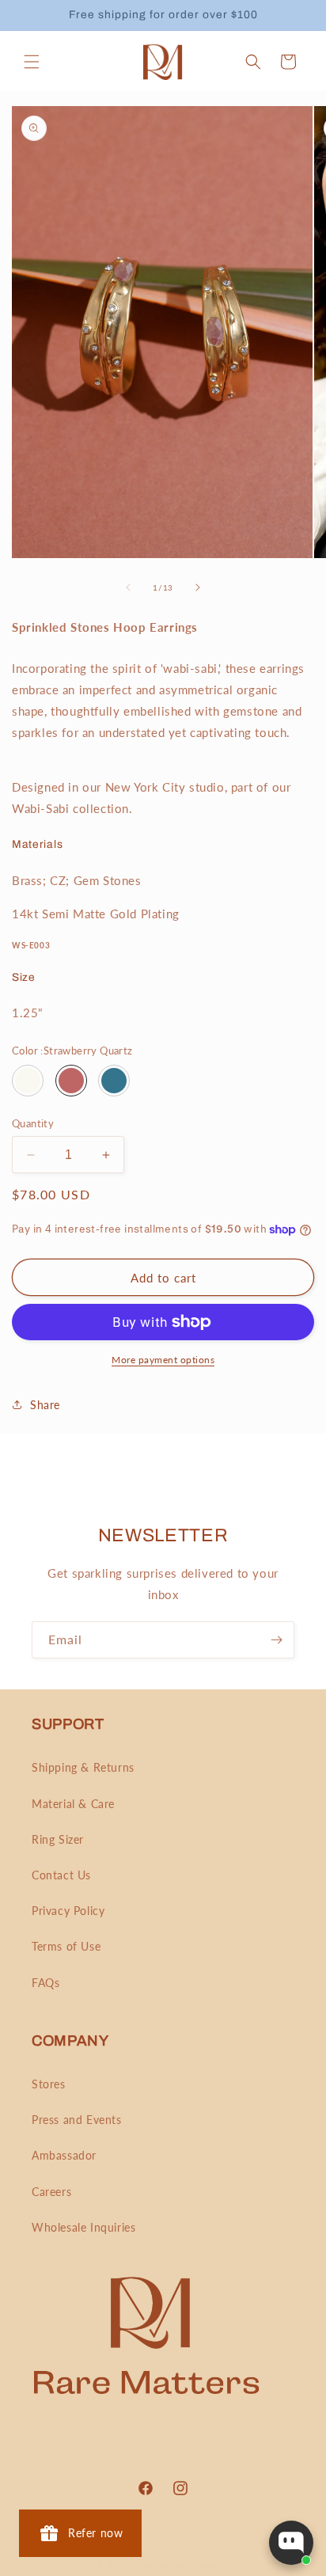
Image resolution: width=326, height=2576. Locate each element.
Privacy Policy (68, 1911)
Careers (51, 2192)
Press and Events (77, 2120)
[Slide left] (128, 587)
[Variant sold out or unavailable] (28, 1081)
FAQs (45, 1983)
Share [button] (45, 1405)
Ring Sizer (58, 1839)
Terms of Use (66, 1946)
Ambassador (64, 2155)
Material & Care (73, 1804)
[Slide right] (198, 587)
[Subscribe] (276, 1640)
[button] (32, 62)
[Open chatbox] (291, 2543)
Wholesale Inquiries (83, 2227)
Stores (49, 2084)
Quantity (33, 1123)
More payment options (163, 1360)
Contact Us (61, 1875)
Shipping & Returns (83, 1767)
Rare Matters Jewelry (182, 2565)
